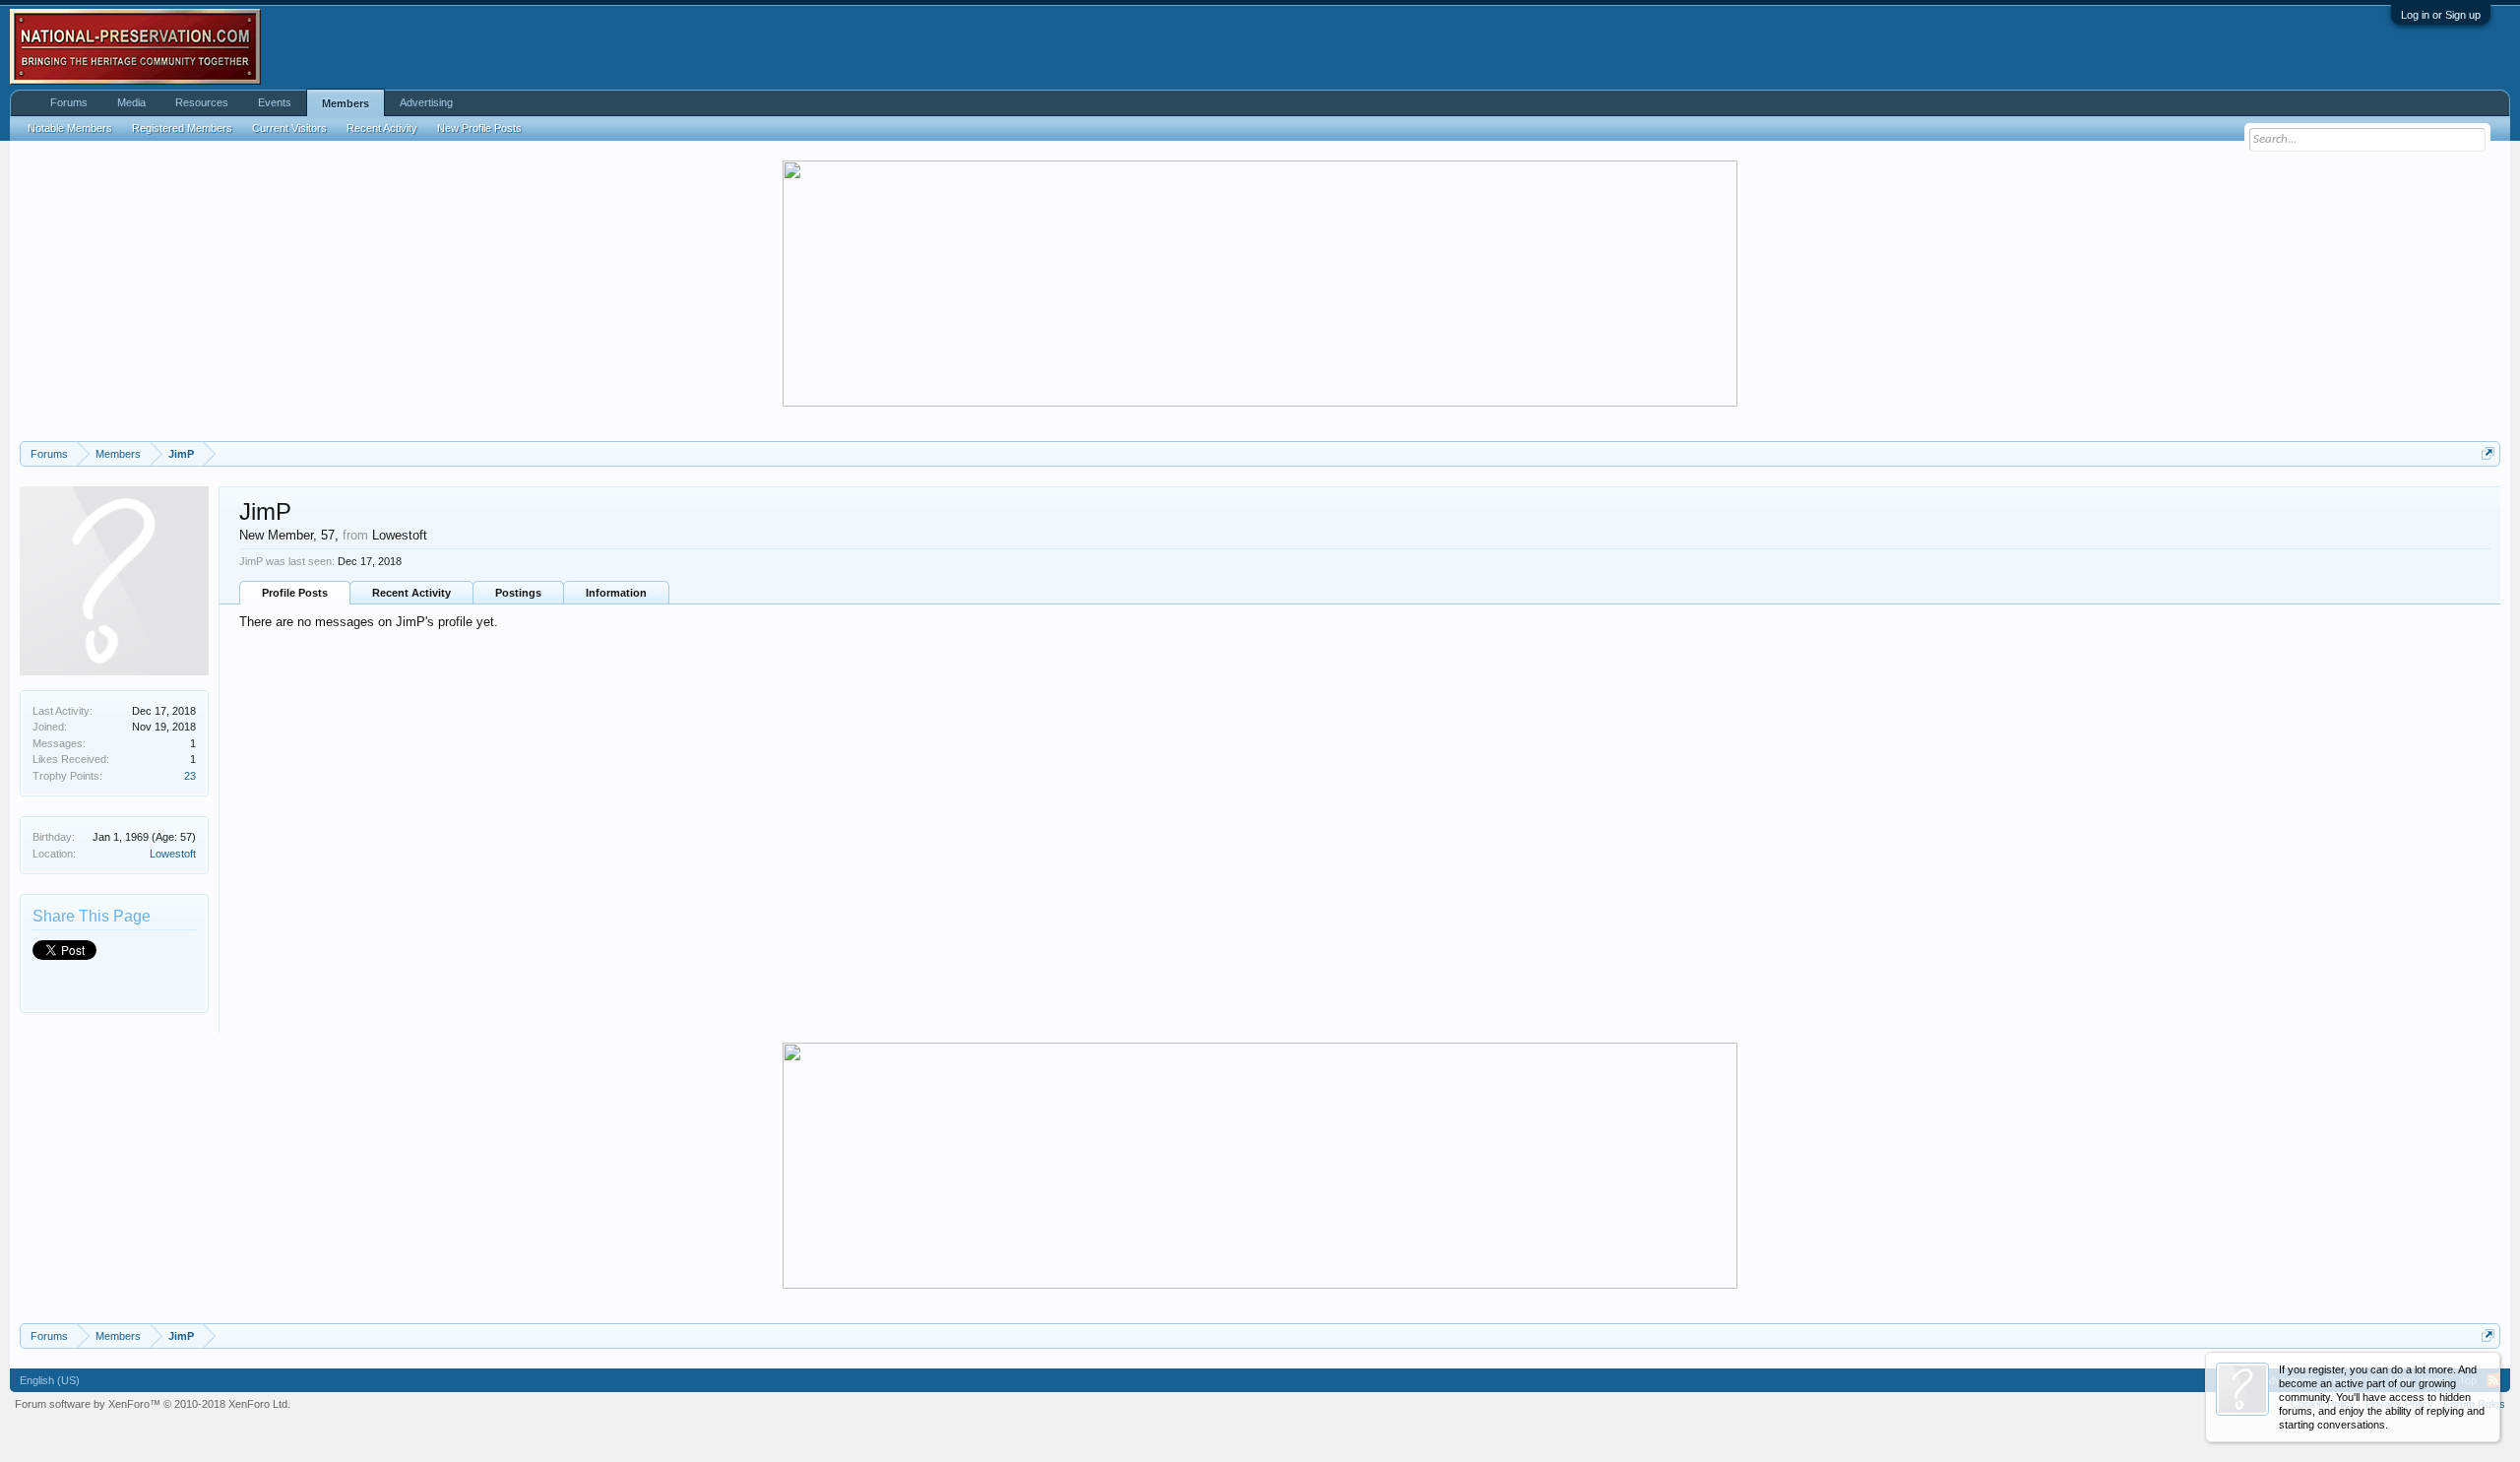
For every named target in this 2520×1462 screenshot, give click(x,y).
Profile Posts (295, 593)
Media (131, 102)
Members (346, 103)
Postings (518, 593)
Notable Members (70, 128)
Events (275, 102)
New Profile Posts (479, 128)
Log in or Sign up (2441, 15)
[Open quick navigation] (2488, 453)
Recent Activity (411, 593)
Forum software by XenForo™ (153, 1404)
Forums (69, 102)
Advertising (426, 102)
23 (190, 776)
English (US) (50, 1380)
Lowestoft (173, 854)
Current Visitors (289, 128)
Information (616, 593)
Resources (202, 102)
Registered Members (182, 128)
